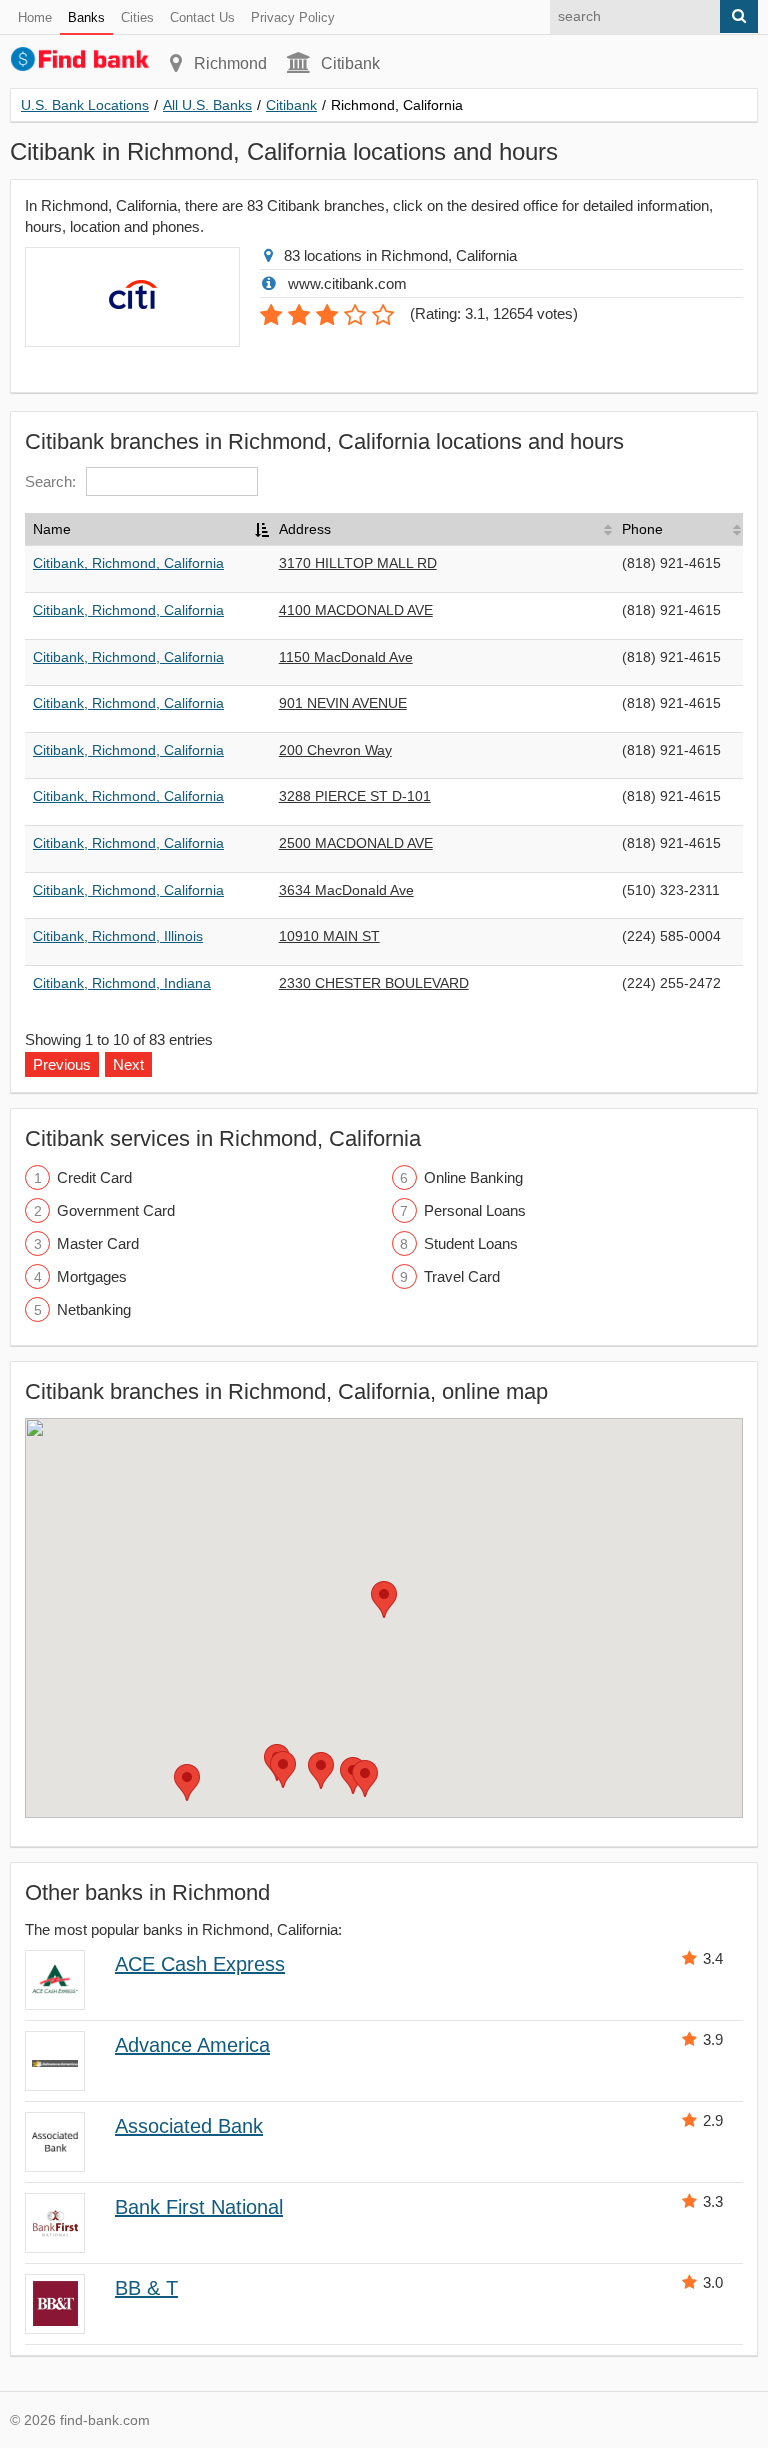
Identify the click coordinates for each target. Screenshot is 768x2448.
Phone (642, 529)
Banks (86, 17)
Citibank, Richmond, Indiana (122, 983)
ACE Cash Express (200, 1964)
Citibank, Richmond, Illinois (118, 936)
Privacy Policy (293, 17)
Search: (50, 481)
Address (305, 529)
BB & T (146, 2288)
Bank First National (199, 2207)
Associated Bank (189, 2126)
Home (35, 17)
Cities (137, 17)
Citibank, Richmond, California (128, 563)
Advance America (192, 2045)
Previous (62, 1064)
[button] (384, 1599)
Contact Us (202, 17)
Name (52, 529)
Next (128, 1064)
